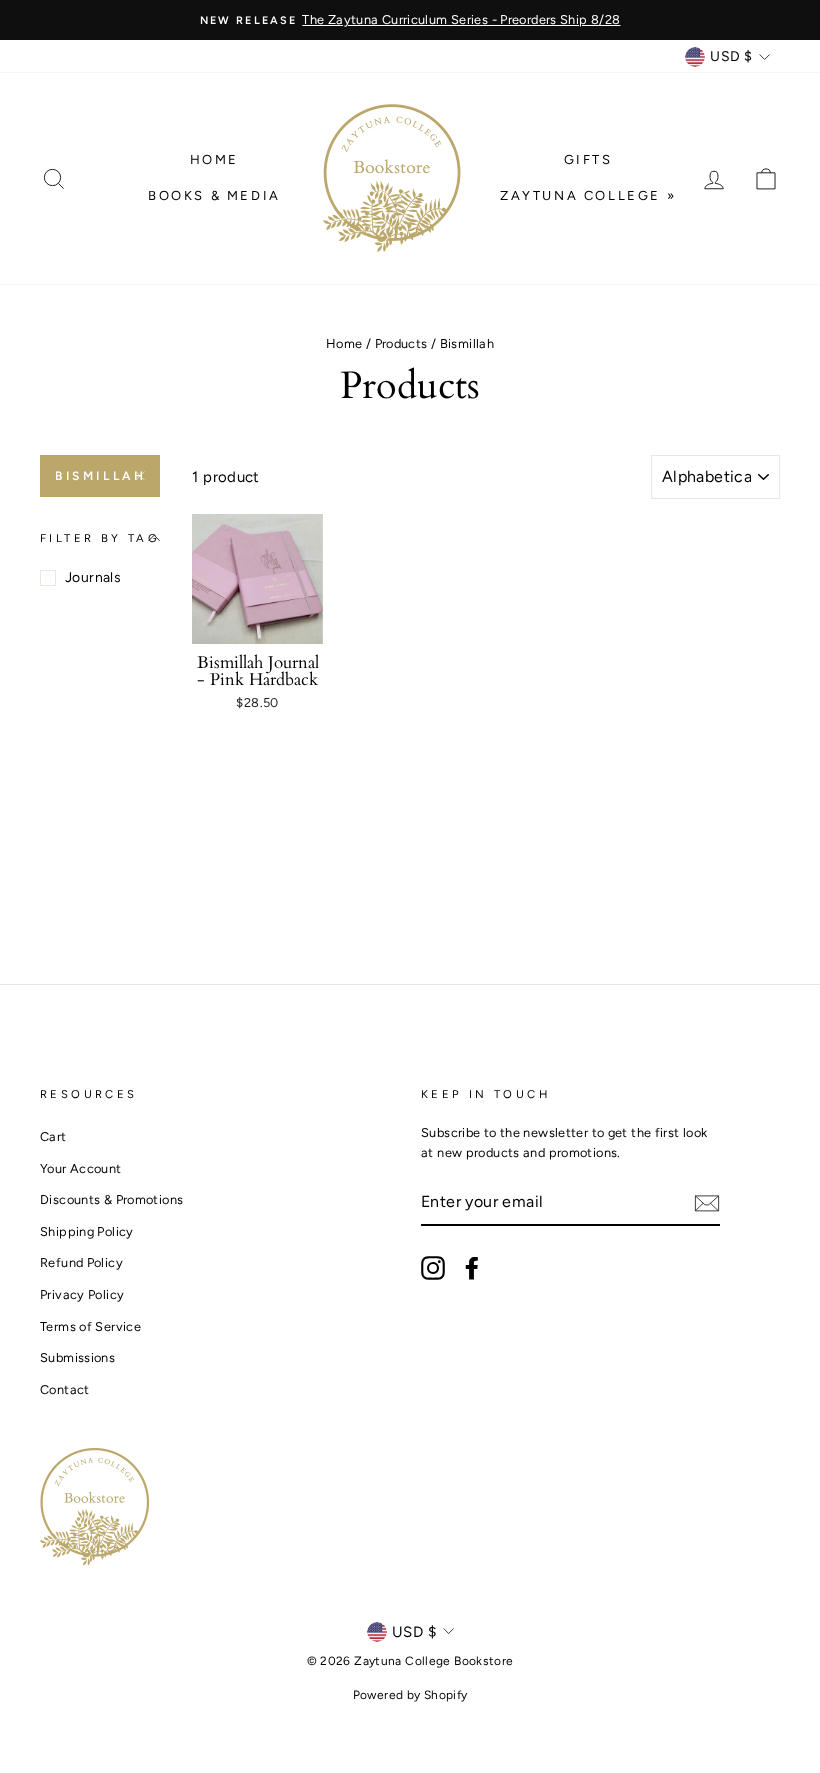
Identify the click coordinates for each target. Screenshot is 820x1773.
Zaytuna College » (588, 195)
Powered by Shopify (410, 1695)
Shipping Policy (87, 1231)
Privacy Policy (82, 1294)
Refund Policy (81, 1262)
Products (401, 343)
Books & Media (214, 195)
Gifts (588, 159)
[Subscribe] (707, 1202)
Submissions (77, 1357)
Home (214, 159)
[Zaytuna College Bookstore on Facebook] (472, 1268)
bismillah (100, 476)
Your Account (81, 1168)
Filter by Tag (100, 538)
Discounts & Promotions (111, 1199)
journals (93, 577)
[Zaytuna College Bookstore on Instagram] (433, 1268)
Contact (65, 1389)
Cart (53, 1136)
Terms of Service (90, 1326)
